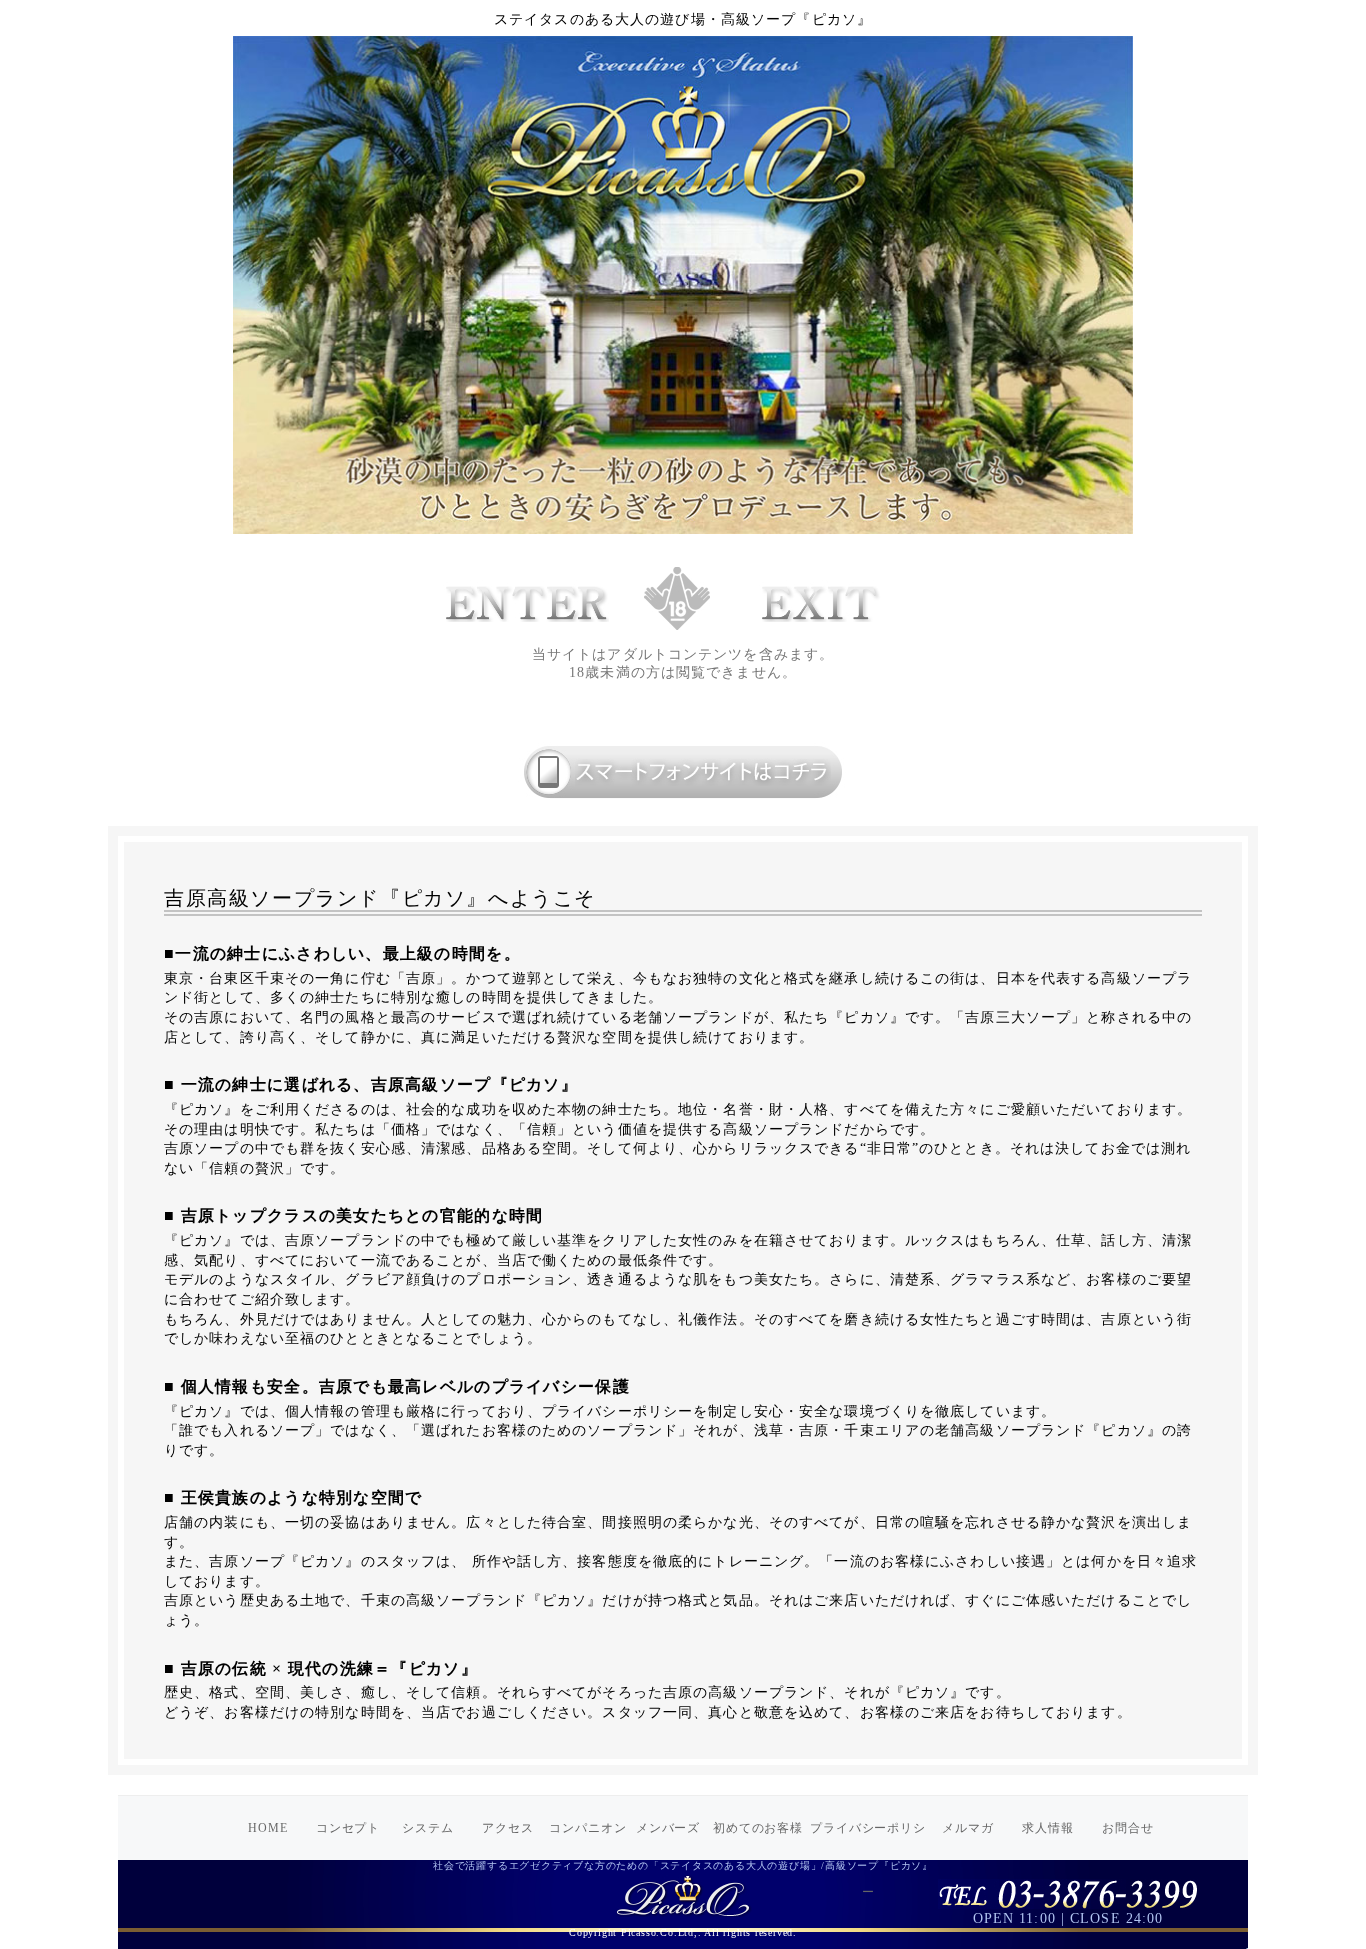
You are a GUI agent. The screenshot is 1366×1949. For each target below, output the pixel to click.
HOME (268, 1828)
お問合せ (1128, 1828)
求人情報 (1048, 1828)
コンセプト (348, 1828)
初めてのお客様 (758, 1828)
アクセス (508, 1828)
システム (428, 1828)
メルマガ (968, 1828)
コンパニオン (588, 1828)
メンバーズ (668, 1828)
